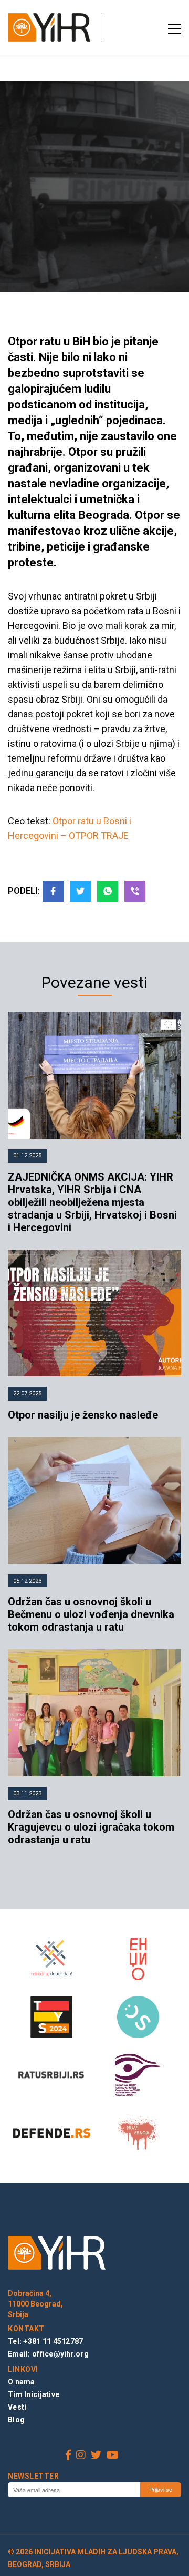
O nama (22, 2382)
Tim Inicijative (34, 2394)
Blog (16, 2420)
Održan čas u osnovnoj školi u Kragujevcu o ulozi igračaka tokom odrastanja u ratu (91, 1827)
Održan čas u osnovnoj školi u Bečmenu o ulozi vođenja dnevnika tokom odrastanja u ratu (91, 1614)
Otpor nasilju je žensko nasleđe (83, 1415)
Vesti (17, 2407)
